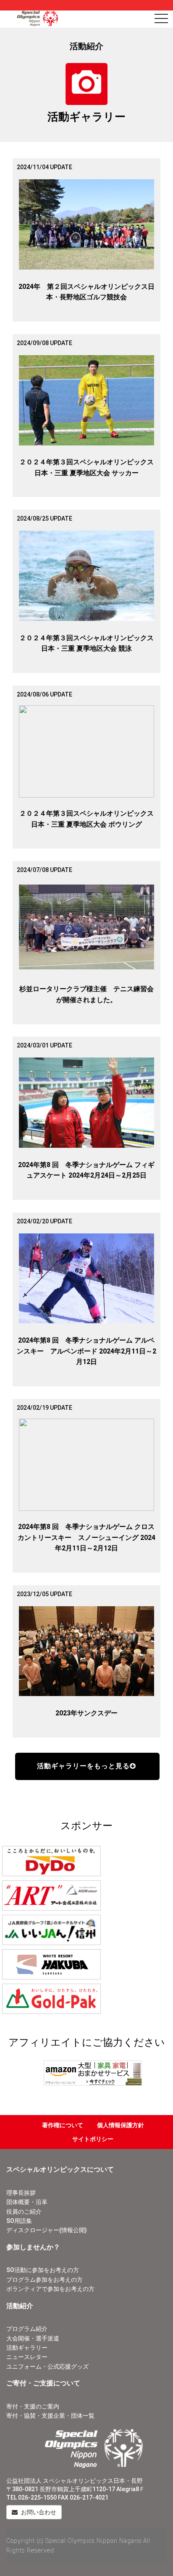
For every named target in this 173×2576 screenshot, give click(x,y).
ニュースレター (27, 2357)
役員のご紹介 (24, 2212)
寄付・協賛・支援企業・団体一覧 (50, 2416)
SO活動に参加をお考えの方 (43, 2270)
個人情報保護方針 (121, 2125)
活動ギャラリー (27, 2348)
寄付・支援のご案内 (33, 2406)
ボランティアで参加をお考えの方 (50, 2289)
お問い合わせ (38, 2512)
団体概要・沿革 (27, 2202)
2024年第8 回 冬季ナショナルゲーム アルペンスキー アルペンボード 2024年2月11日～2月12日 (86, 1351)
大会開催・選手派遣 (33, 2338)
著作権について (63, 2125)
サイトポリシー (93, 2139)
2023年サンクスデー (86, 1713)
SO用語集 (19, 2221)
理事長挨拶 (21, 2193)
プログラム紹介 (27, 2329)
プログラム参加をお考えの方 (45, 2280)
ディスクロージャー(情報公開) (47, 2230)
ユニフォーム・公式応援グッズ (47, 2367)
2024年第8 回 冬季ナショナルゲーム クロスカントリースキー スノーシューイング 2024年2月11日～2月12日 (86, 1537)
